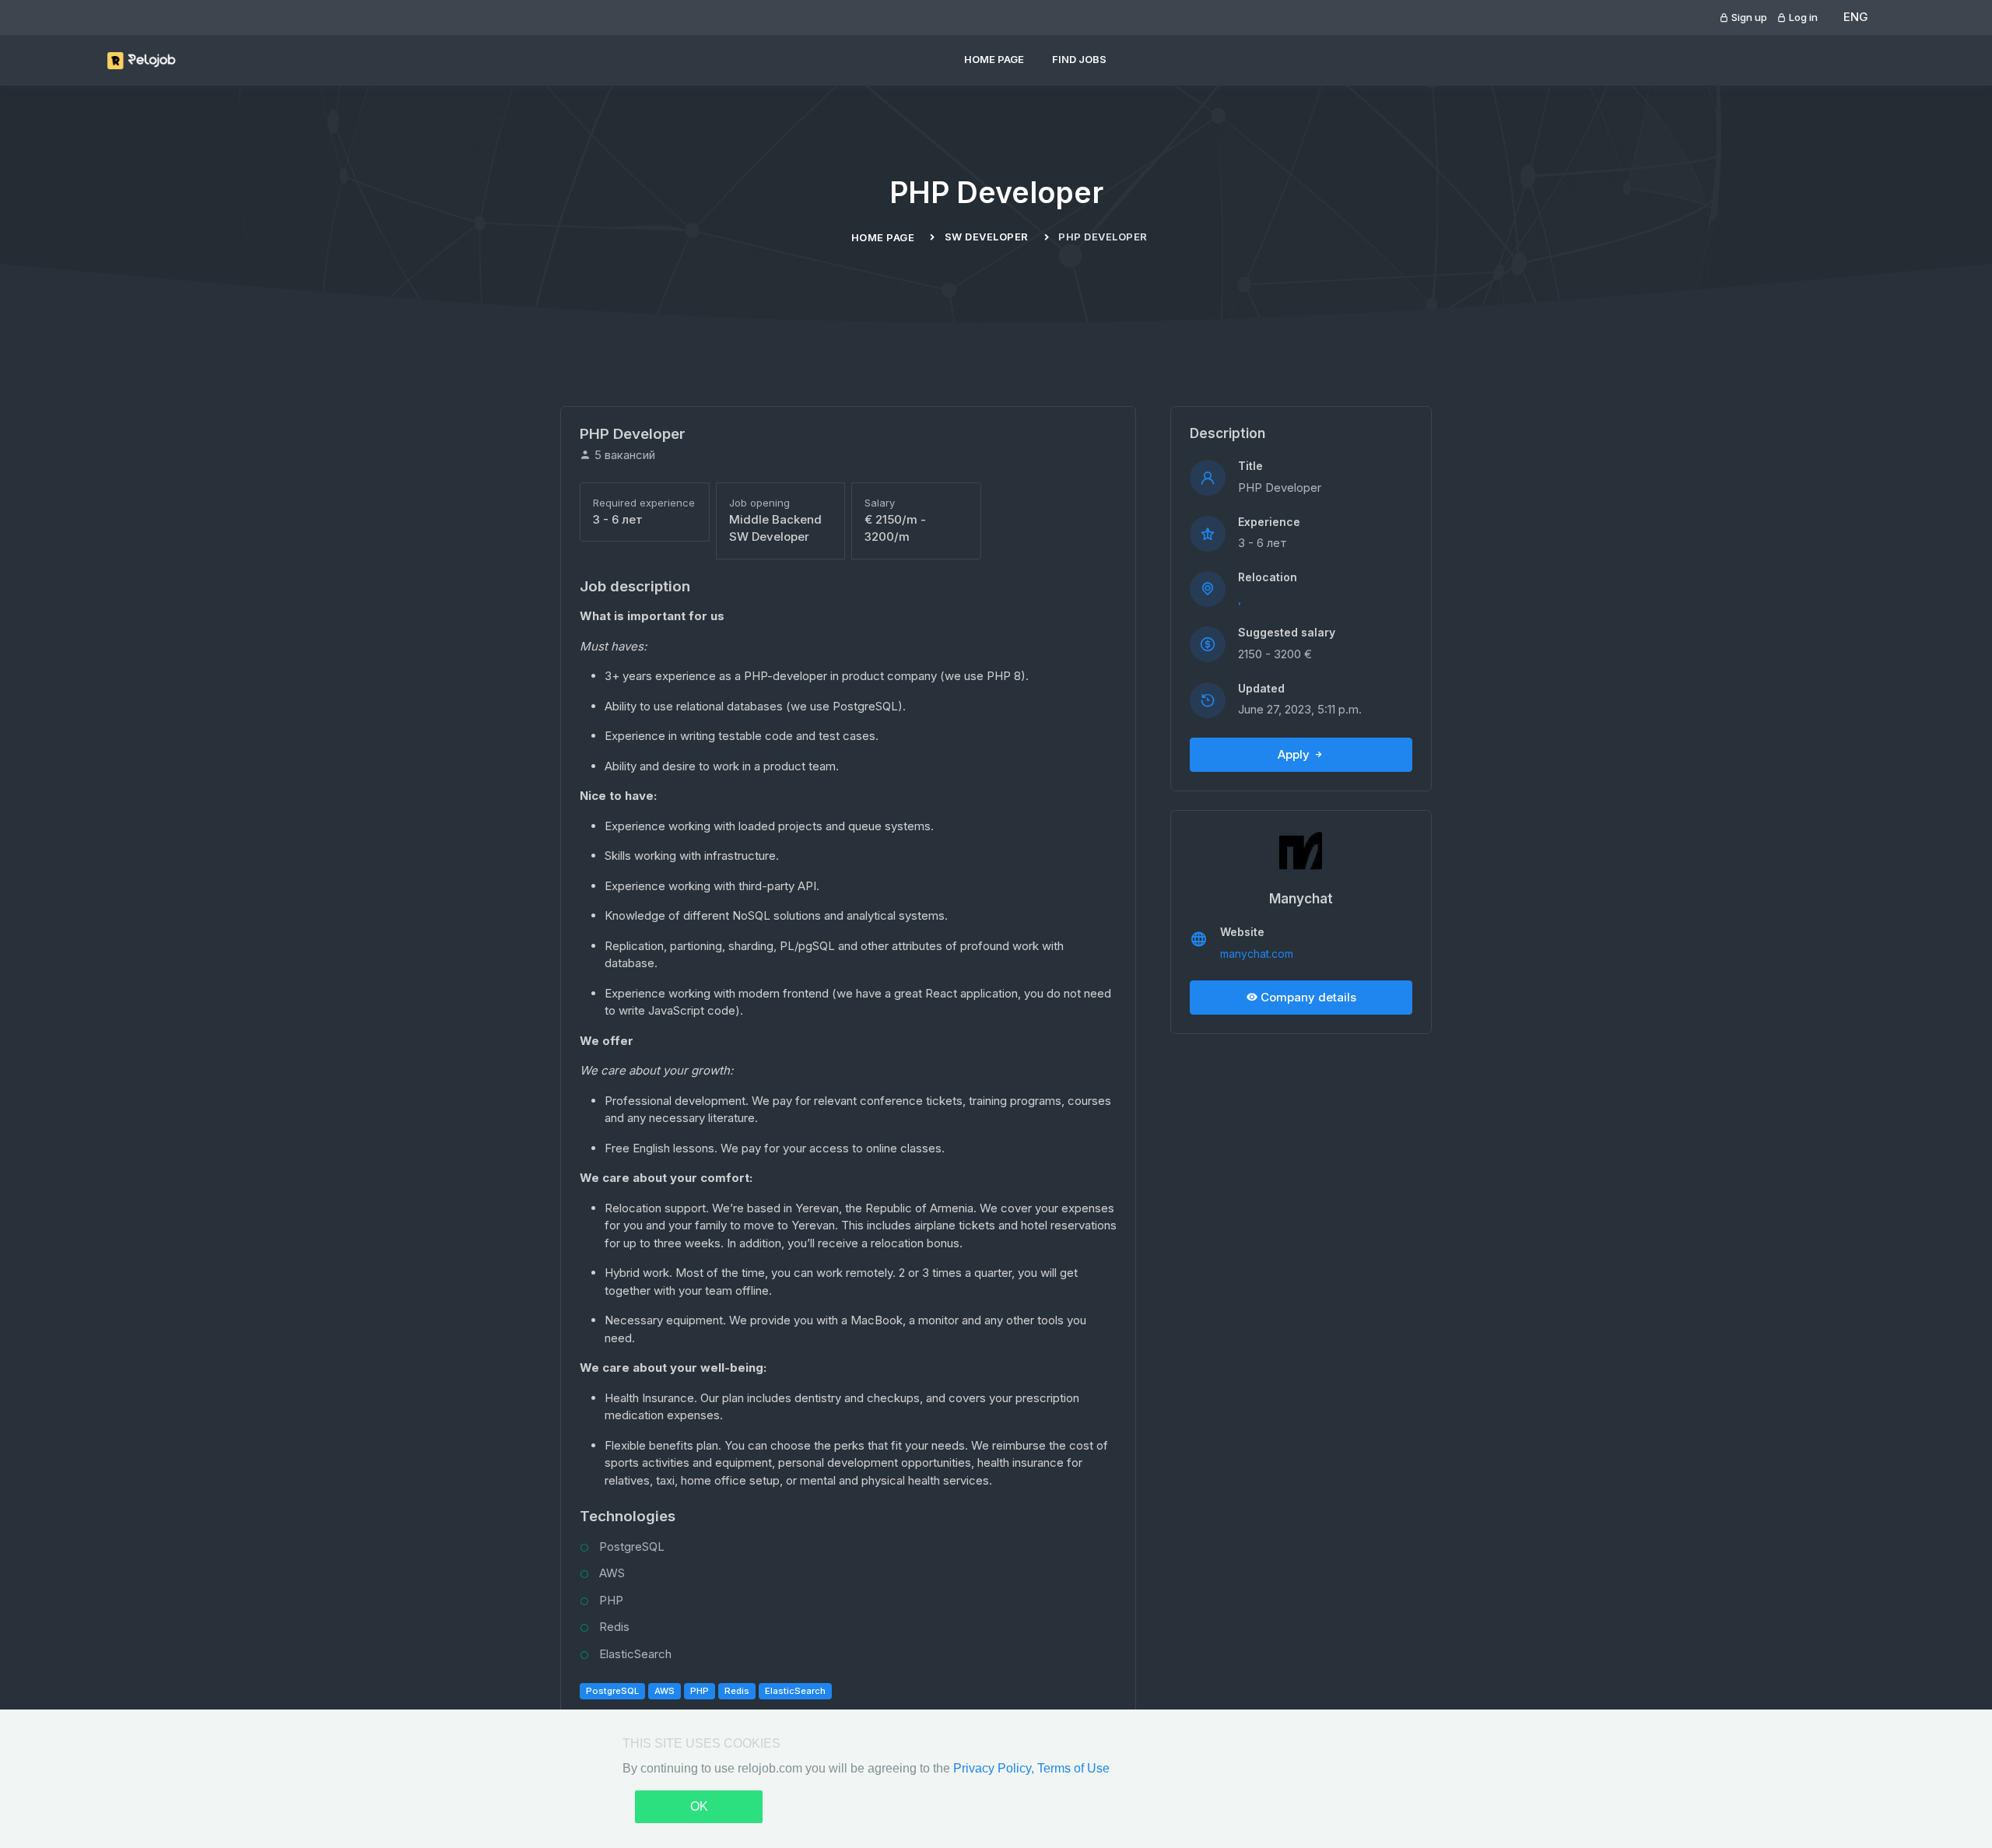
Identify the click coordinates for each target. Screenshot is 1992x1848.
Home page (994, 59)
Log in (1802, 17)
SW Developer (987, 237)
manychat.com (1257, 954)
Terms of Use (1073, 1768)
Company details (1307, 997)
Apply (1295, 754)
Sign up (1748, 17)
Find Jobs (1079, 59)
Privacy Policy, (995, 1768)
